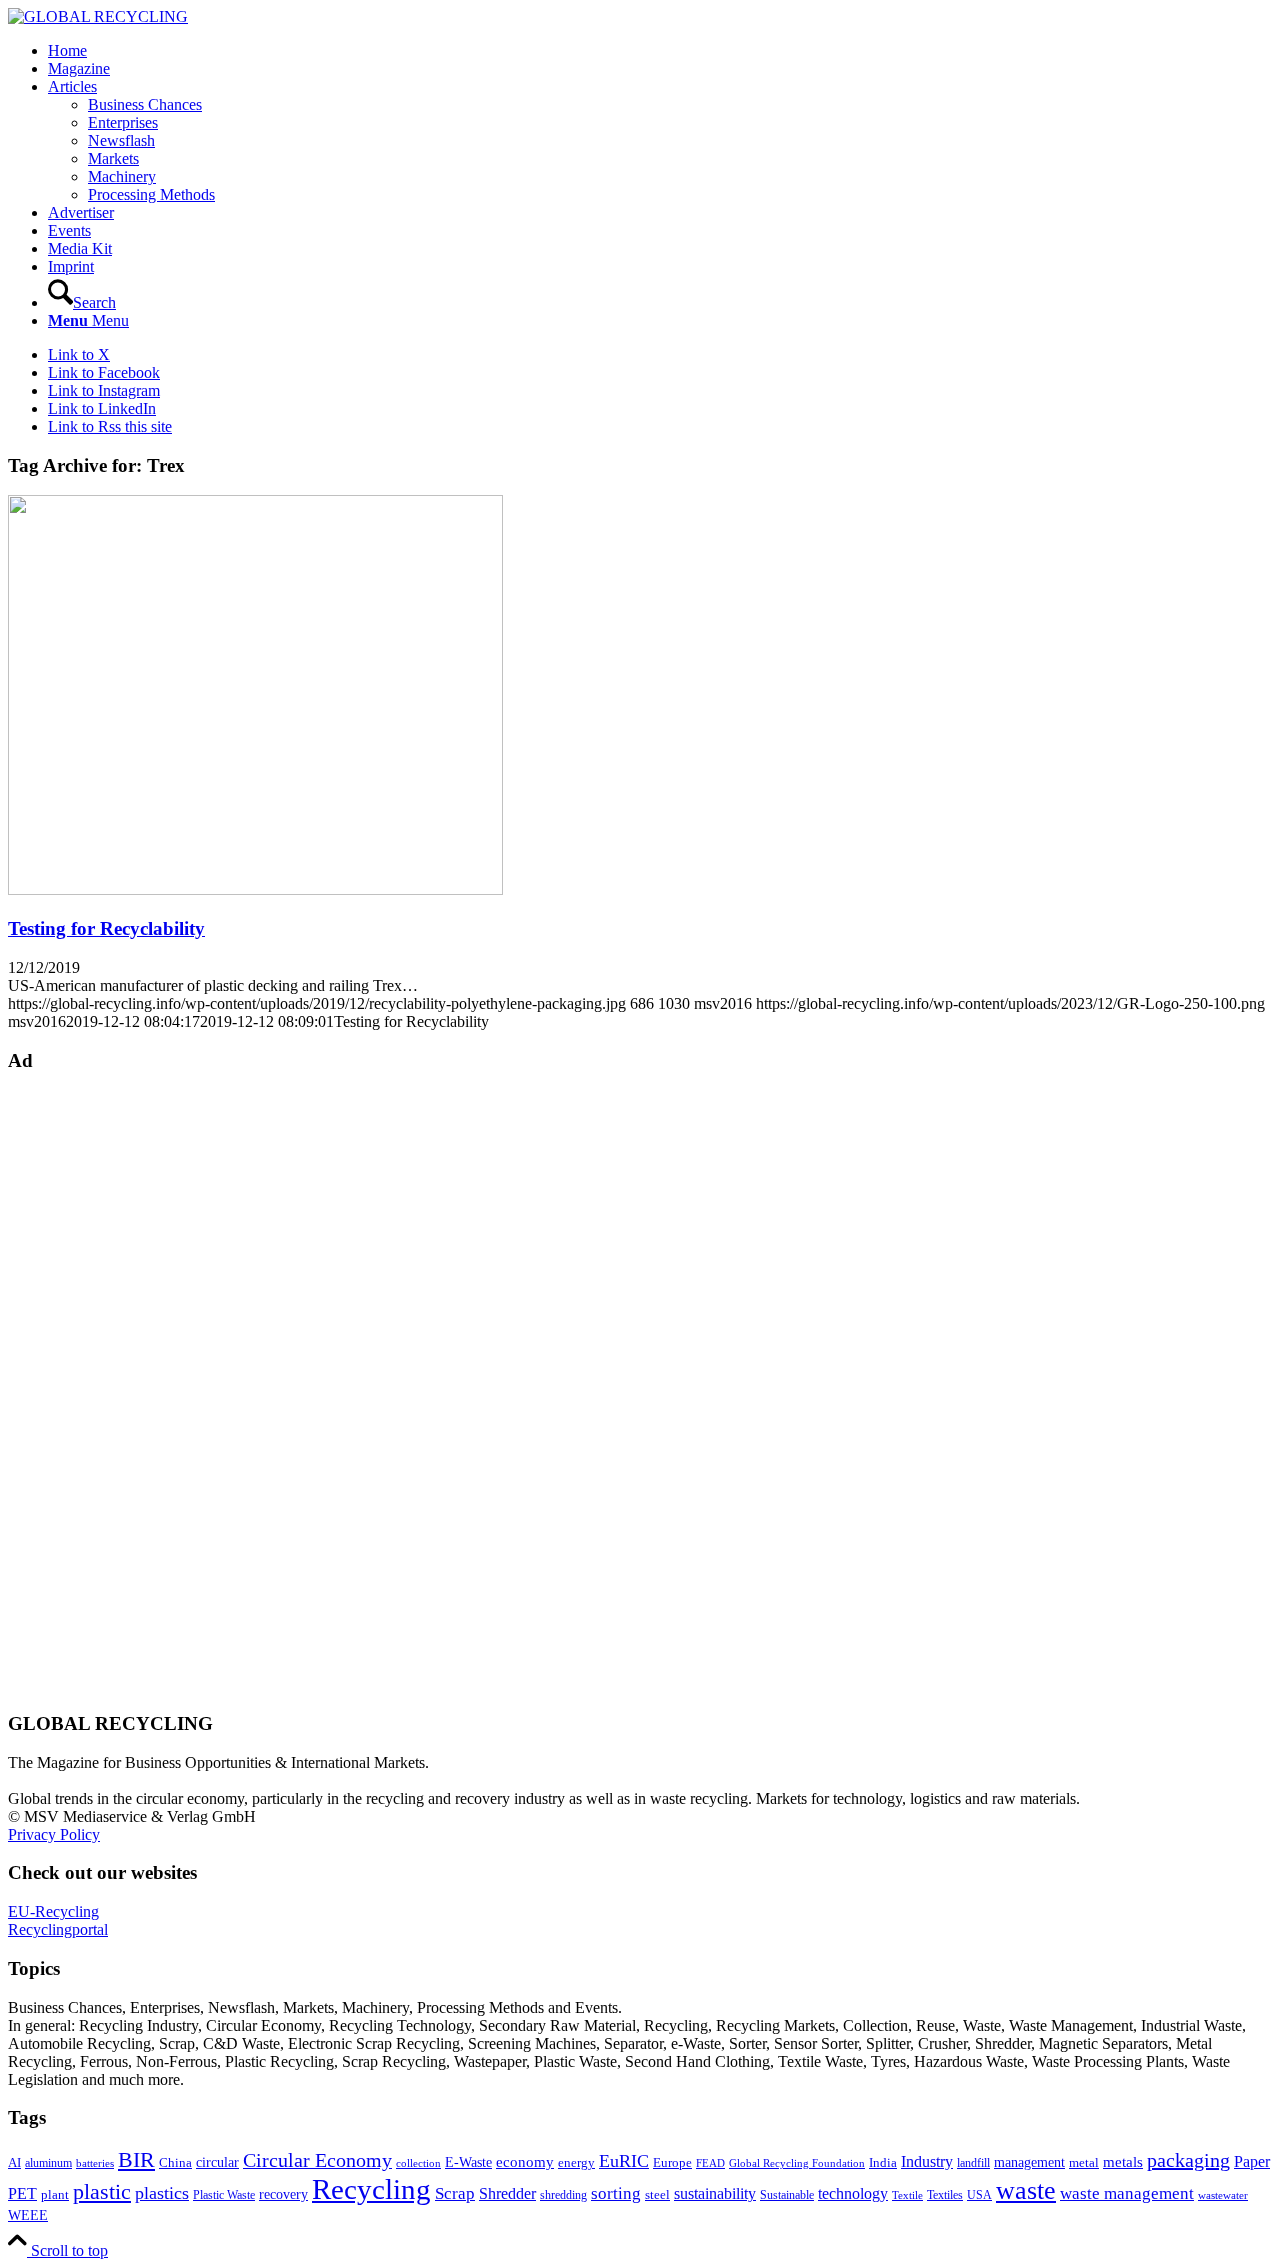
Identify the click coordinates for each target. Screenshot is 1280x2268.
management (1029, 2162)
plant (55, 2195)
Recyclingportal (58, 1929)
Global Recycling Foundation (797, 2163)
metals (1123, 2161)
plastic (102, 2191)
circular (217, 2162)
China (175, 2163)
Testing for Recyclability (106, 928)
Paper (1252, 2161)
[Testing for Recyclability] (255, 889)
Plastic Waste (224, 2195)
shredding (563, 2195)
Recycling (371, 2189)
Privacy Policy (54, 1834)
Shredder (507, 2193)
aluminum (48, 2163)
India (883, 2162)
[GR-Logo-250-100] (98, 16)
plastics (162, 2193)
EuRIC (624, 2161)
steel (657, 2195)
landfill (973, 2163)
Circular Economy (317, 2160)
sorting (616, 2193)
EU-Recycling (53, 1911)
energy (576, 2163)
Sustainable (787, 2195)
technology (853, 2193)
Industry (927, 2161)
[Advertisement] (88, 1390)
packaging (1188, 2160)
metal (1084, 2163)
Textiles (945, 2195)
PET (22, 2193)
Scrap (455, 2193)
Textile (907, 2195)
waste (1026, 2190)
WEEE (28, 2215)
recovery (283, 2194)
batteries (95, 2163)
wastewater (1223, 2195)
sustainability (715, 2193)
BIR (136, 2160)
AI (14, 2163)
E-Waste (468, 2162)
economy (525, 2162)
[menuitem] (660, 51)
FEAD (710, 2163)
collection (418, 2163)
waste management (1127, 2193)
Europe (672, 2163)
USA (979, 2195)
